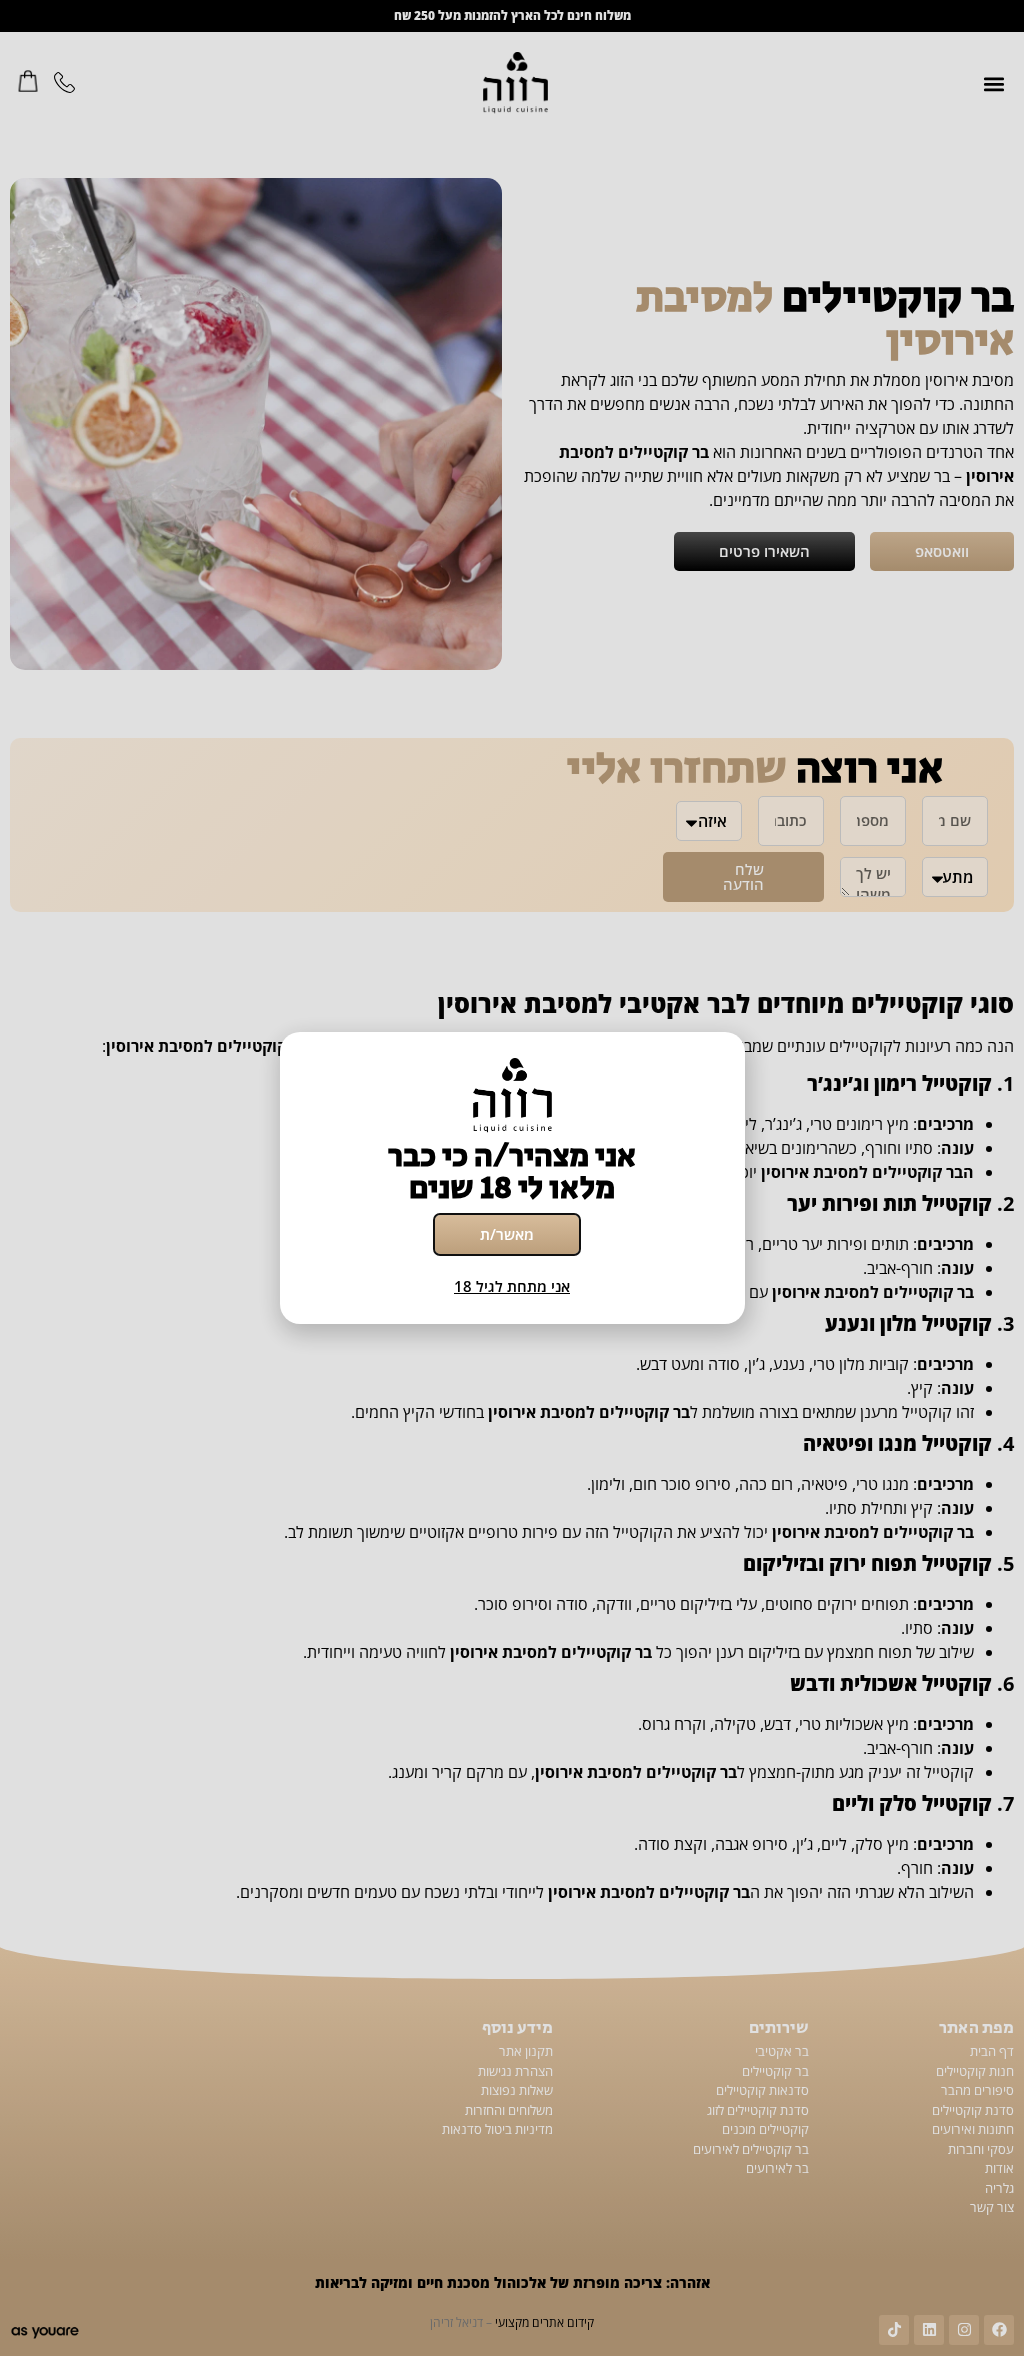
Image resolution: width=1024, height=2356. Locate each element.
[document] (512, 1178)
